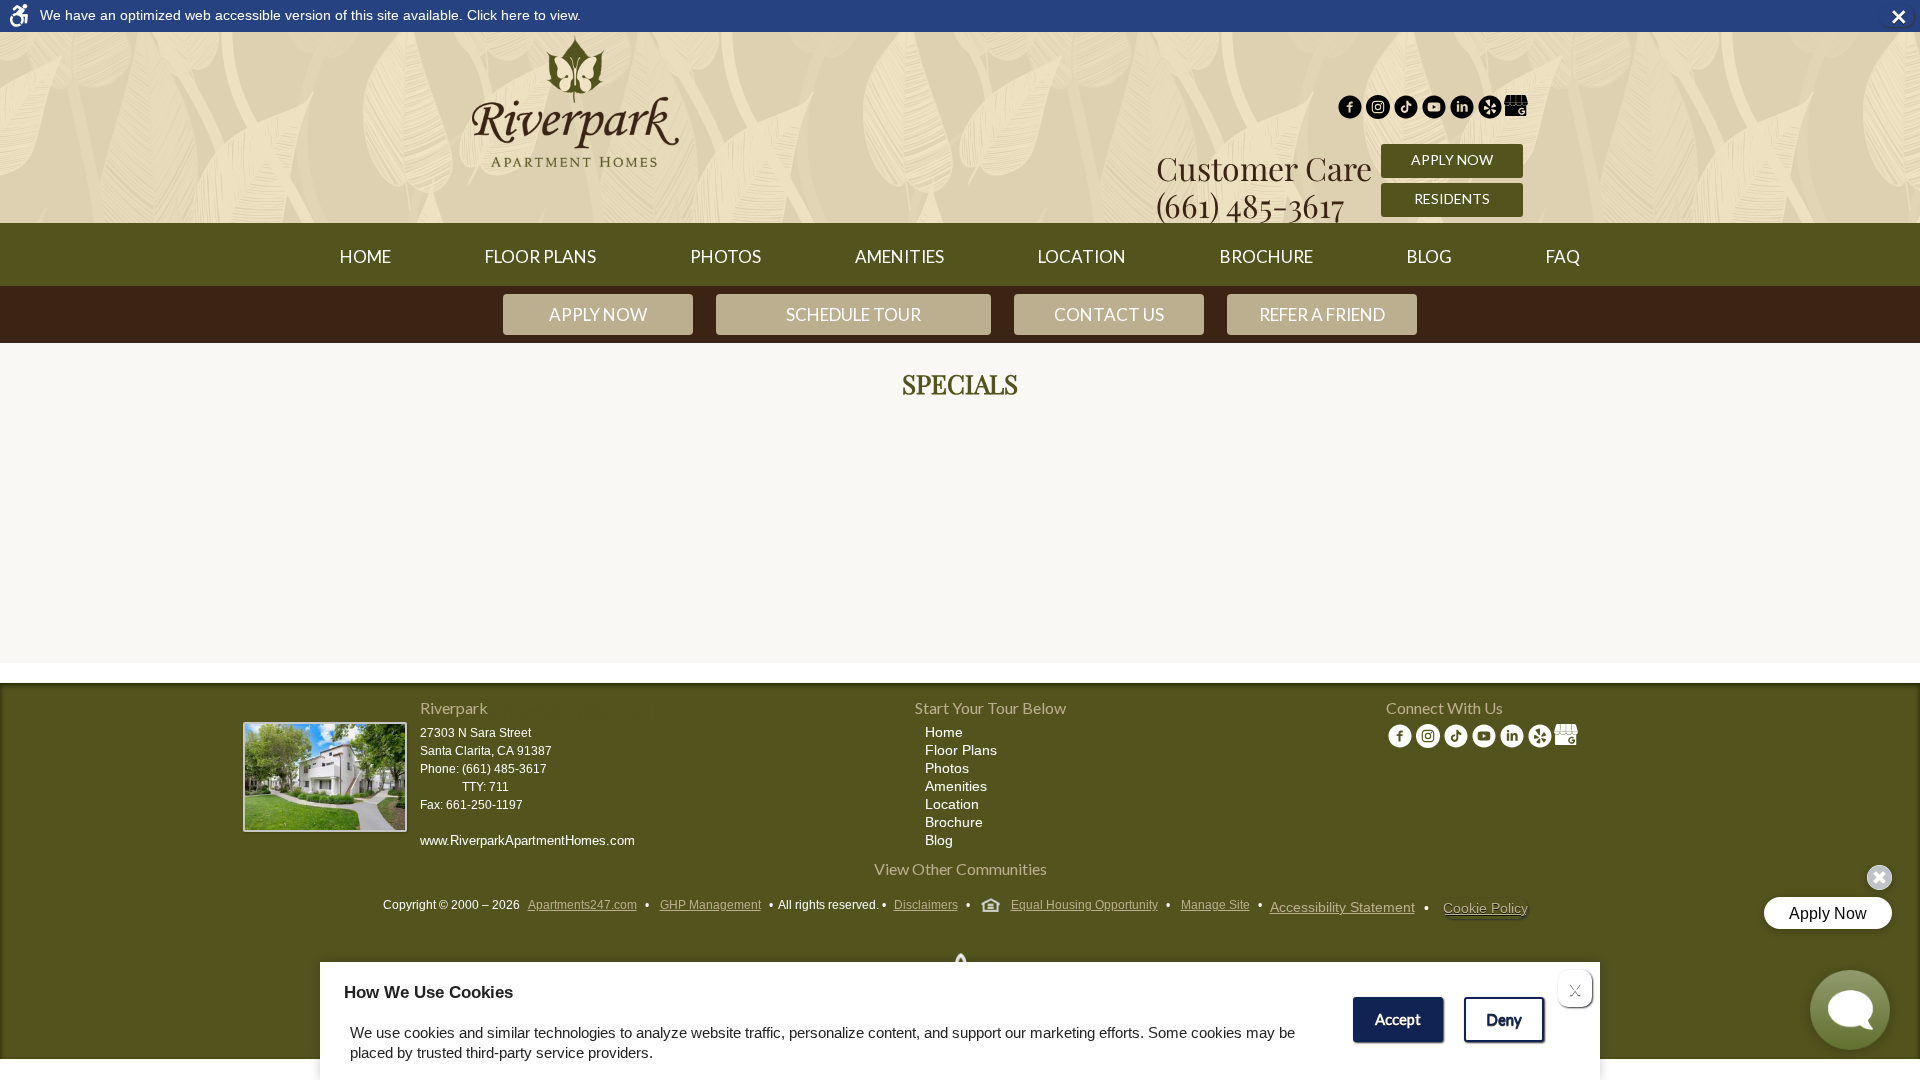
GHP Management (710, 905)
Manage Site (1215, 905)
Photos (725, 256)
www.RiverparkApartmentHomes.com (527, 840)
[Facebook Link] (1350, 109)
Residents (1452, 198)
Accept (1398, 1019)
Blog (1429, 256)
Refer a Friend (1322, 314)
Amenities (899, 256)
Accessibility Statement (1342, 907)
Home (365, 256)
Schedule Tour (853, 314)
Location (1082, 256)
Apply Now (1452, 159)
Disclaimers (926, 905)
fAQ (1563, 256)
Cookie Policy (1485, 908)
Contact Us (1109, 314)
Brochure (1266, 256)
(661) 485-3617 (1250, 204)
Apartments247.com (582, 905)
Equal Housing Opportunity (1084, 905)
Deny (1504, 1019)
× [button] (1902, 16)
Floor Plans (540, 256)
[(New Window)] (1378, 109)
